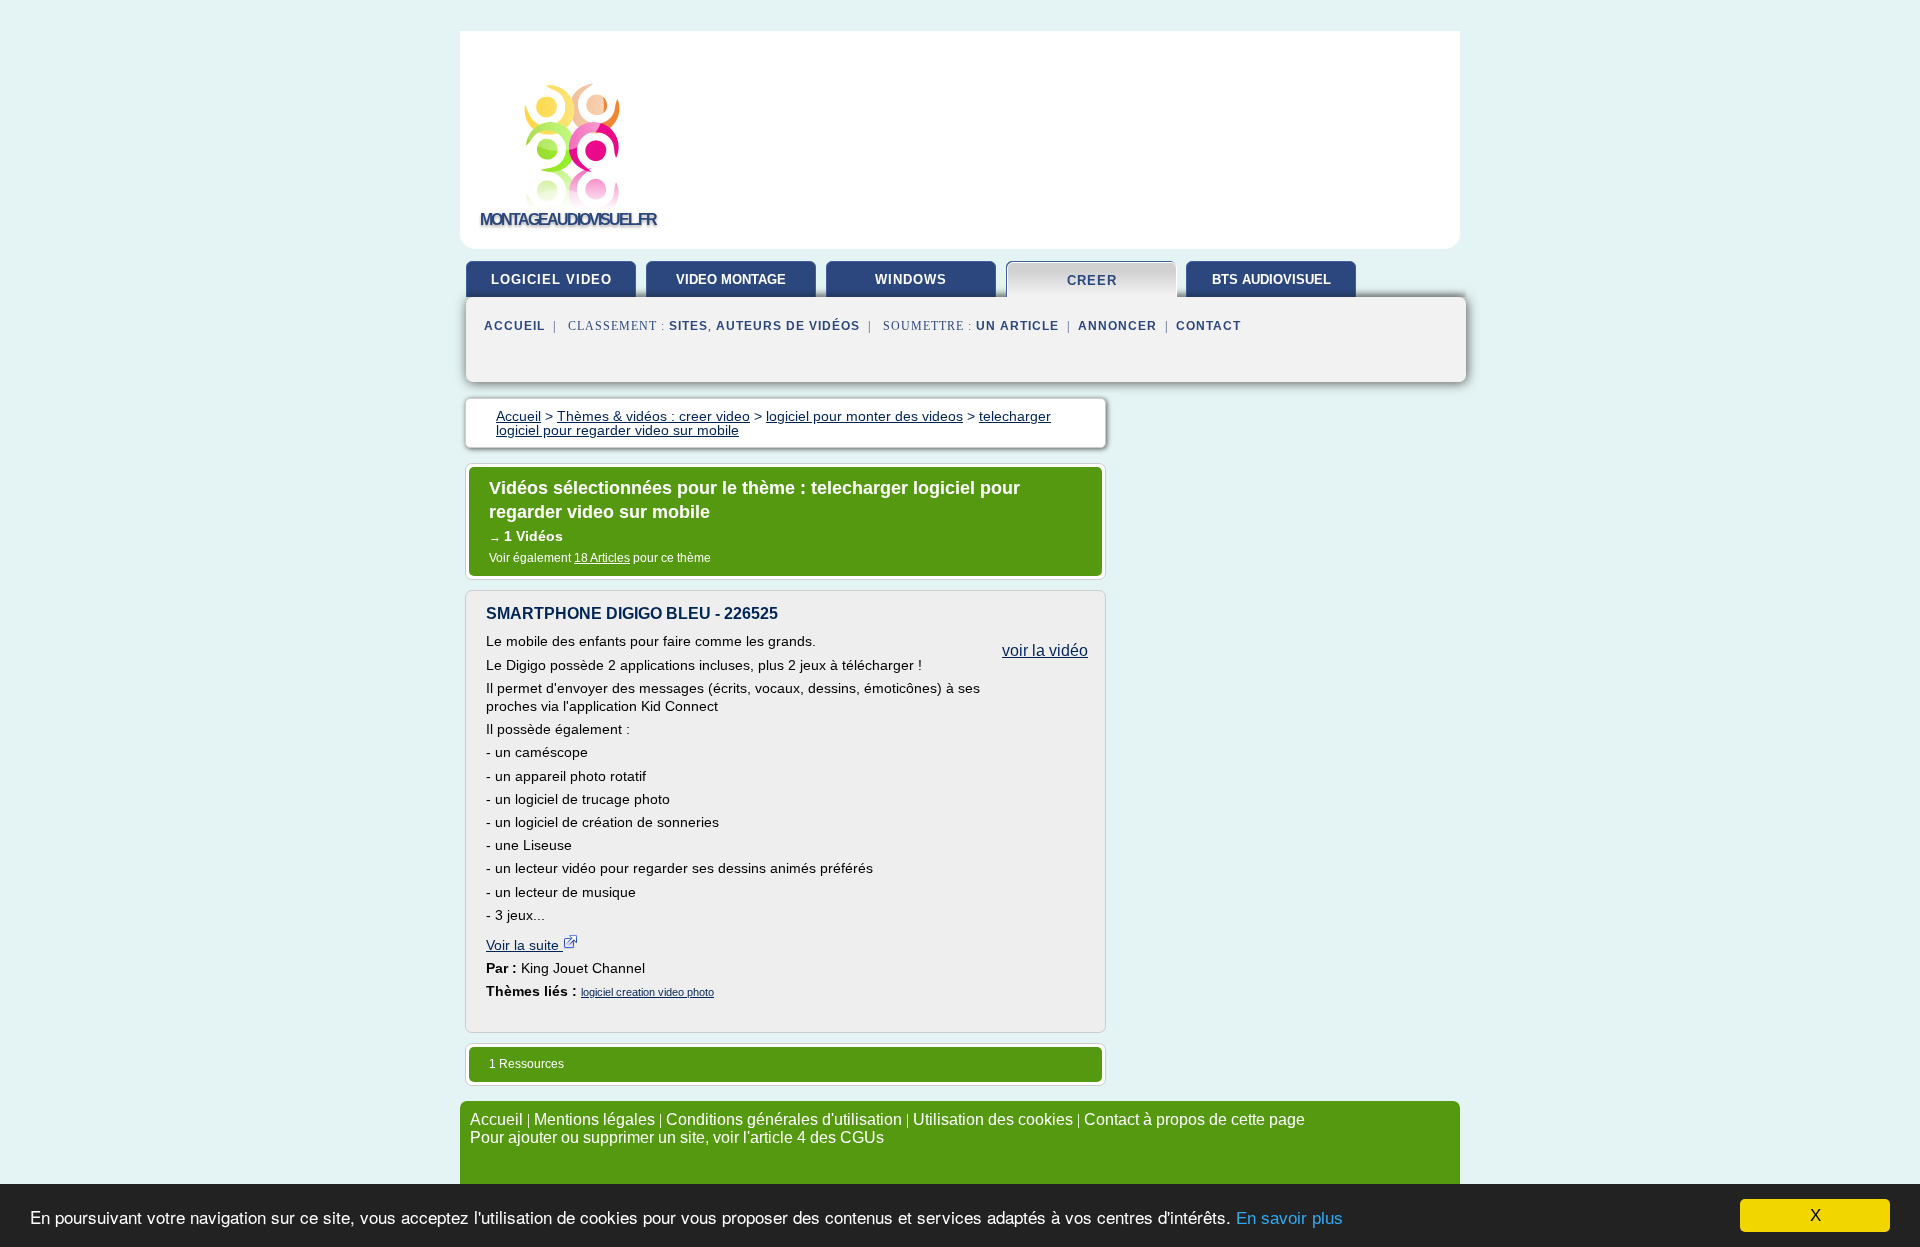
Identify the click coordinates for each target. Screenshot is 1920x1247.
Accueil (514, 326)
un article (1017, 326)
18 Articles (602, 558)
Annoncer (1117, 326)
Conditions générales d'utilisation (784, 1119)
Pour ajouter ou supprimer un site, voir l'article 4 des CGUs (677, 1137)
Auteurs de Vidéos (788, 326)
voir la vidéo (1045, 650)
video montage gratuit (731, 287)
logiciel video (551, 279)
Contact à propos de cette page (1194, 1119)
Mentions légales (594, 1119)
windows (911, 279)
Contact (1208, 326)
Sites (688, 326)
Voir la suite (524, 945)
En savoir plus (1289, 1218)
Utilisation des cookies (993, 1119)
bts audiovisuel (1271, 279)
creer (1092, 280)
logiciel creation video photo (647, 992)
